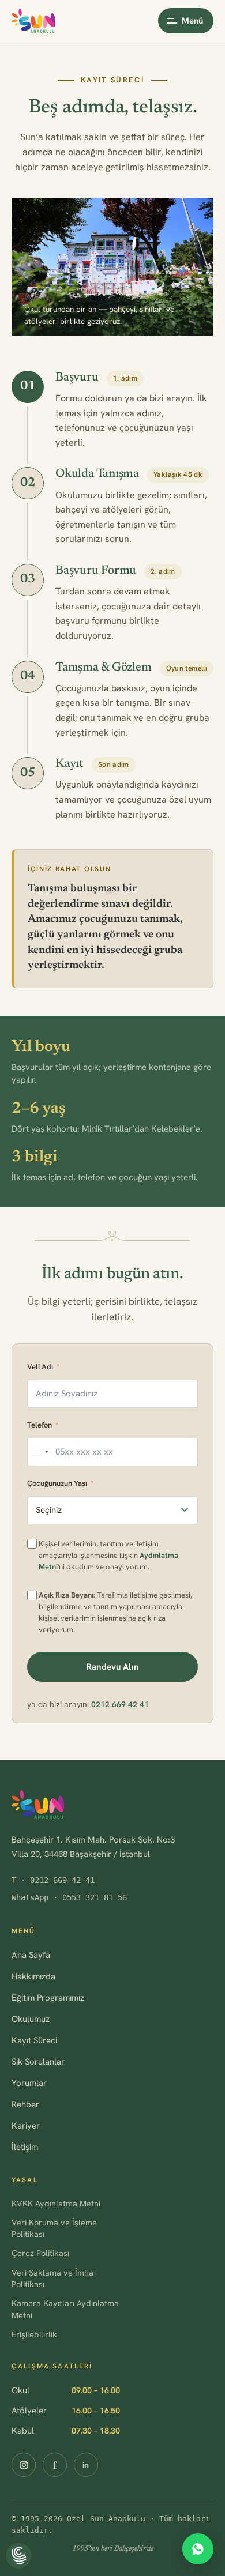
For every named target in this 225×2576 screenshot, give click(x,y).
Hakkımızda (33, 1976)
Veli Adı (40, 1367)
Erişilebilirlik (34, 2334)
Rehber (25, 2104)
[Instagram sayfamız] (24, 2465)
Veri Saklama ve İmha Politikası (52, 2278)
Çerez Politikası (40, 2253)
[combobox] (40, 1452)
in (86, 2465)
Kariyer (26, 2126)
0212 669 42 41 (120, 1704)
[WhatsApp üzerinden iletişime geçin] (198, 2549)
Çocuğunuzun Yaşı (57, 1483)
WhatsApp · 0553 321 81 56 (69, 1897)
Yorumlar (29, 2083)
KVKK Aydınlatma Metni (56, 2203)
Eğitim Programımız (48, 1998)
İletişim (25, 2147)
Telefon (40, 1425)
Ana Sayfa (31, 1955)
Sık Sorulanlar (38, 2062)
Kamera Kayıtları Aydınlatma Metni (65, 2309)
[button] (19, 2556)
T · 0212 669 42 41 (53, 1880)
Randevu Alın (112, 1667)
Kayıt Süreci (34, 2040)
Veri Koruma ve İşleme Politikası (54, 2228)
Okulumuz (31, 2019)
